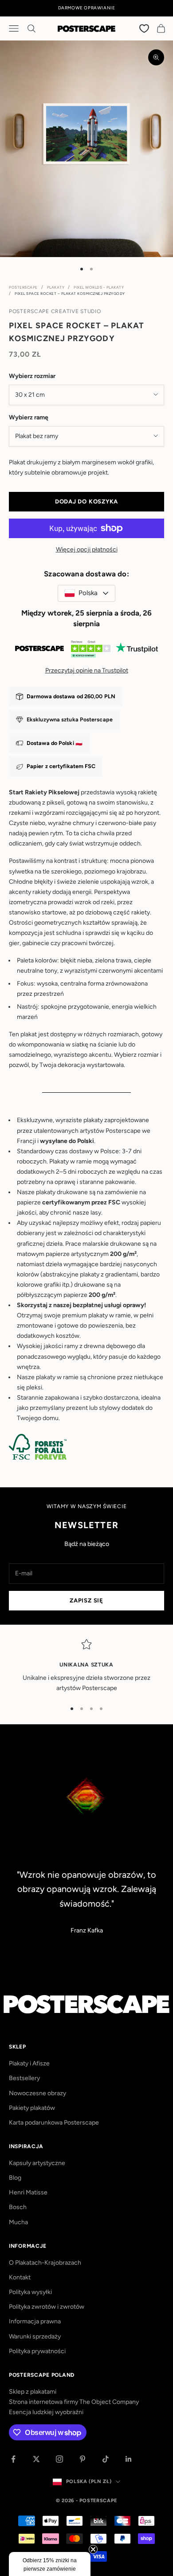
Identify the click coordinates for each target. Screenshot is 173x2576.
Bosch (18, 2207)
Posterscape (23, 287)
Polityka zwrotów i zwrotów (47, 2307)
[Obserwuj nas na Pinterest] (83, 2459)
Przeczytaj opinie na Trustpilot (87, 670)
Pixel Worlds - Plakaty (99, 287)
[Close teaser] (93, 2549)
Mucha (18, 2222)
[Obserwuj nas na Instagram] (59, 2459)
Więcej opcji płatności (87, 549)
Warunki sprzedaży (35, 2337)
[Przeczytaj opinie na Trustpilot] (86, 651)
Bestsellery (24, 2078)
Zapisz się (86, 1600)
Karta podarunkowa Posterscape (54, 2123)
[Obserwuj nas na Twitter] (36, 2459)
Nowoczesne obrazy (37, 2093)
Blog (15, 2178)
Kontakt (20, 2277)
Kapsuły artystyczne (37, 2163)
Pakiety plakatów (32, 2108)
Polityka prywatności (37, 2351)
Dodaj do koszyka (86, 501)
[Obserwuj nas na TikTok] (106, 2459)
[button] (50, 2564)
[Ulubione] (145, 28)
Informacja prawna (35, 2321)
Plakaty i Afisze (29, 2063)
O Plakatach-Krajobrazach (45, 2263)
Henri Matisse (28, 2192)
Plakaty (56, 287)
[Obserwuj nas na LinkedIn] (129, 2459)
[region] (86, 1666)
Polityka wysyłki (30, 2292)
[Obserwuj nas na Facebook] (13, 2459)
